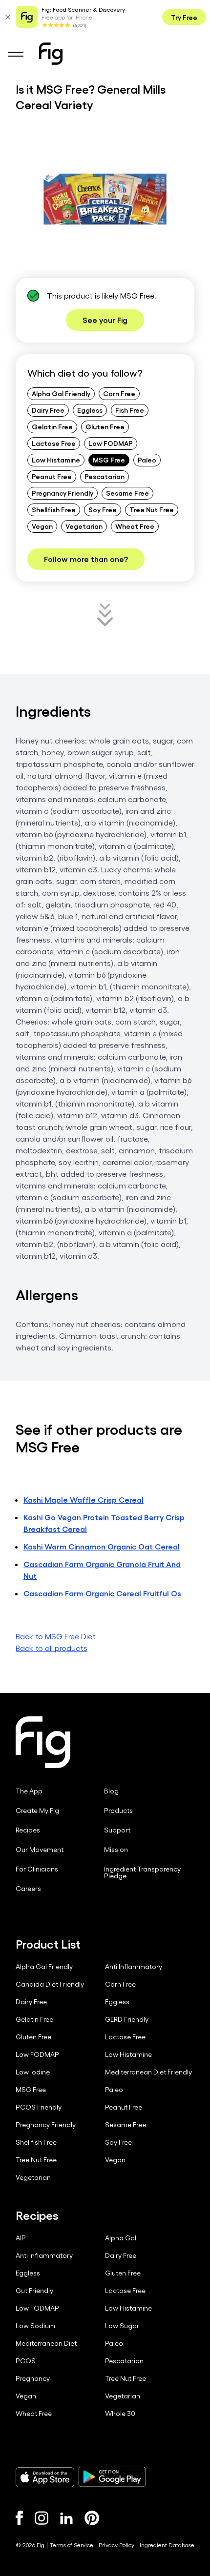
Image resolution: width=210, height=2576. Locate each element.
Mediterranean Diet (46, 2343)
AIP (21, 2238)
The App (29, 1791)
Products (118, 1811)
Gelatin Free (52, 426)
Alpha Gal (121, 2238)
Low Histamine (56, 460)
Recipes (28, 1830)
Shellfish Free (54, 509)
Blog (111, 1791)
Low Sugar (122, 2326)
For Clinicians (37, 1869)
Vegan (42, 526)
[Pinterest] (92, 2518)
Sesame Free (127, 493)
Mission (116, 1850)
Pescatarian (105, 476)
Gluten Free (105, 426)
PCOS (26, 2361)
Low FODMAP (111, 443)
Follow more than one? (86, 559)
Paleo (147, 460)
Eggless (90, 410)
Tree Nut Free (152, 509)
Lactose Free (54, 443)
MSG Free (109, 460)
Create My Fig (37, 1811)
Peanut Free (52, 476)
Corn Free (119, 393)
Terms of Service (72, 2545)
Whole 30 (120, 2414)
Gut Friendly (34, 2291)
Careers (28, 1889)
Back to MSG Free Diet (56, 1636)
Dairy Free (48, 410)
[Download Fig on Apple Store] (45, 2477)
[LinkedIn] (66, 2518)
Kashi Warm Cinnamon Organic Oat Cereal (102, 1546)
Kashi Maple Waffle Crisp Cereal (84, 1499)
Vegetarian (84, 526)
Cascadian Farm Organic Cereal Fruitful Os (102, 1593)
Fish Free (130, 410)
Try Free (184, 17)
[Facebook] (19, 2518)
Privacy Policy (116, 2545)
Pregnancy (33, 2378)
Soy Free (103, 509)
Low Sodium (35, 2326)
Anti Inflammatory (134, 1967)
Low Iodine (33, 2072)
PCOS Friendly (39, 2107)
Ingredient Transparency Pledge (142, 1872)
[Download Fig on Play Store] (112, 2477)
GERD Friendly (127, 2019)
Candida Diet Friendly (50, 1984)
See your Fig (105, 320)
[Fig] (51, 54)
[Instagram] (42, 2518)
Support (117, 1830)
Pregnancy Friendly (63, 493)
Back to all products (52, 1648)
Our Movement (40, 1850)
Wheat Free (135, 526)
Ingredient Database (167, 2545)
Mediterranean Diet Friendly (148, 2072)
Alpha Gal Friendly (61, 393)
